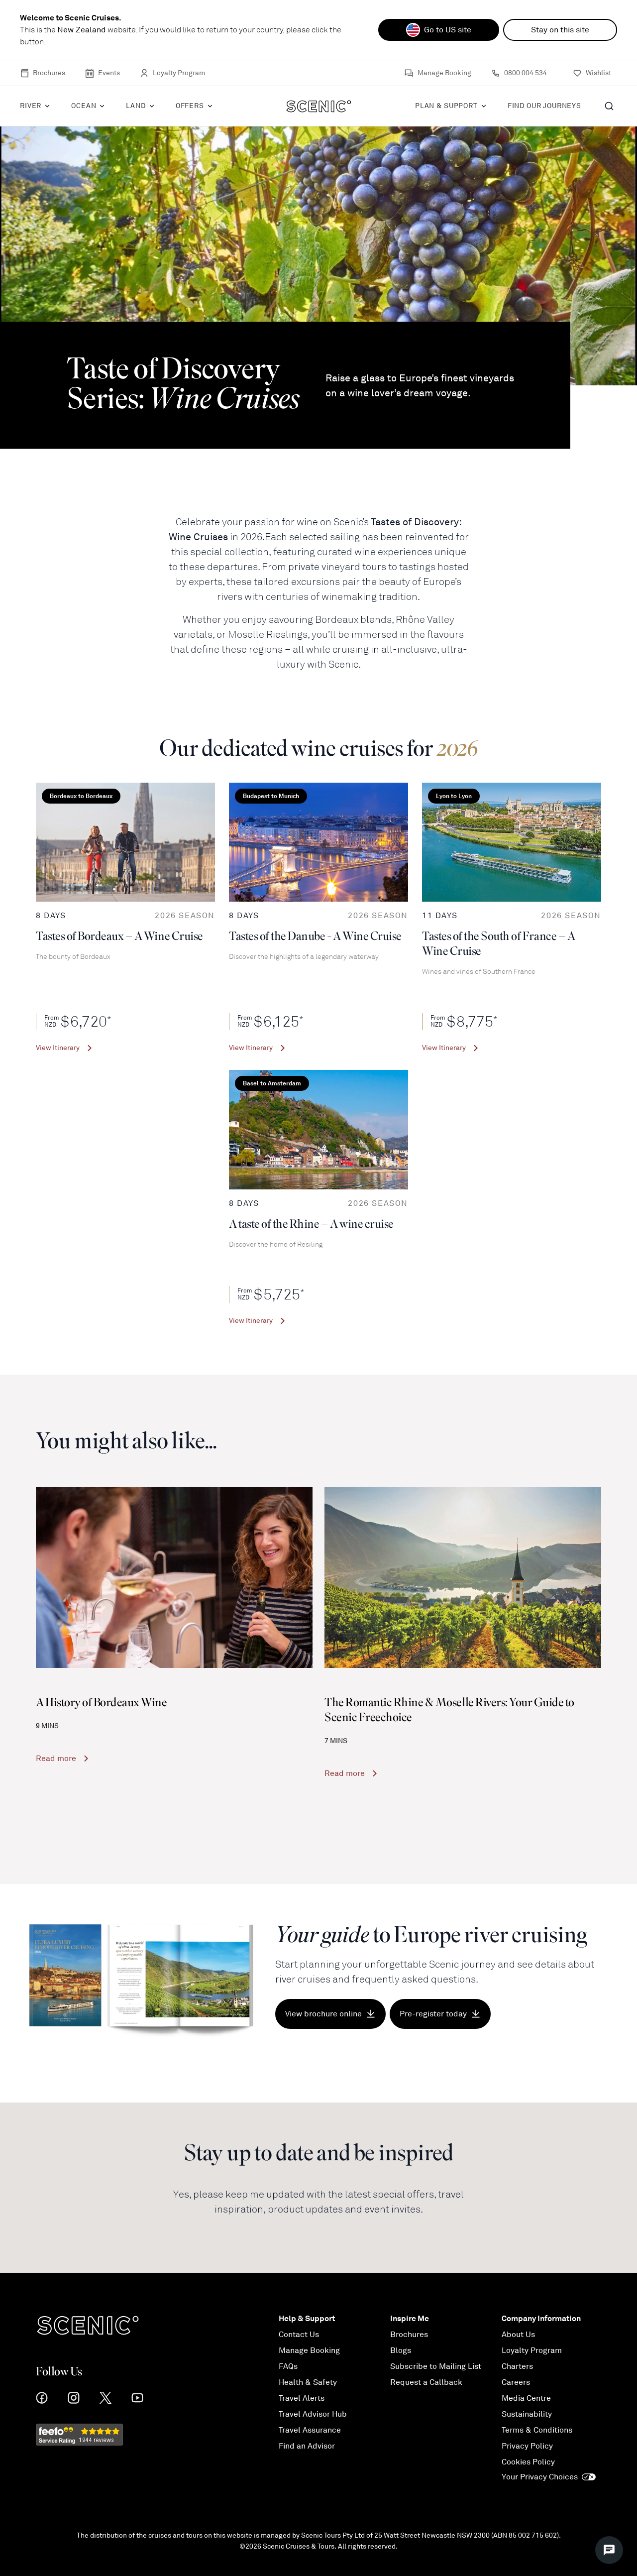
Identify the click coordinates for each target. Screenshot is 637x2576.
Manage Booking (444, 73)
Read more (56, 1758)
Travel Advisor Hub (313, 2414)
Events (109, 73)
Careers (516, 2382)
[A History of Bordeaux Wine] (174, 1578)
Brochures (49, 73)
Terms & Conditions (537, 2430)
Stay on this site (560, 30)
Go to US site (448, 30)
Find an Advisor (307, 2446)
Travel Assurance (310, 2430)
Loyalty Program (179, 73)
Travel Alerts (302, 2398)
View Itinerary (58, 1048)
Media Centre (526, 2398)
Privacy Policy (527, 2446)
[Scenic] (319, 106)
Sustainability (527, 2414)
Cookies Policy (528, 2462)
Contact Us (299, 2335)
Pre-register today (433, 2014)
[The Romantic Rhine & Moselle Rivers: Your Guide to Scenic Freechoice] (463, 1578)
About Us (518, 2335)
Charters (517, 2366)
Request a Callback (426, 2382)
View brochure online (323, 2014)
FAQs (288, 2366)
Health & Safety (308, 2382)
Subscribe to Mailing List (436, 2366)
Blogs (401, 2350)
